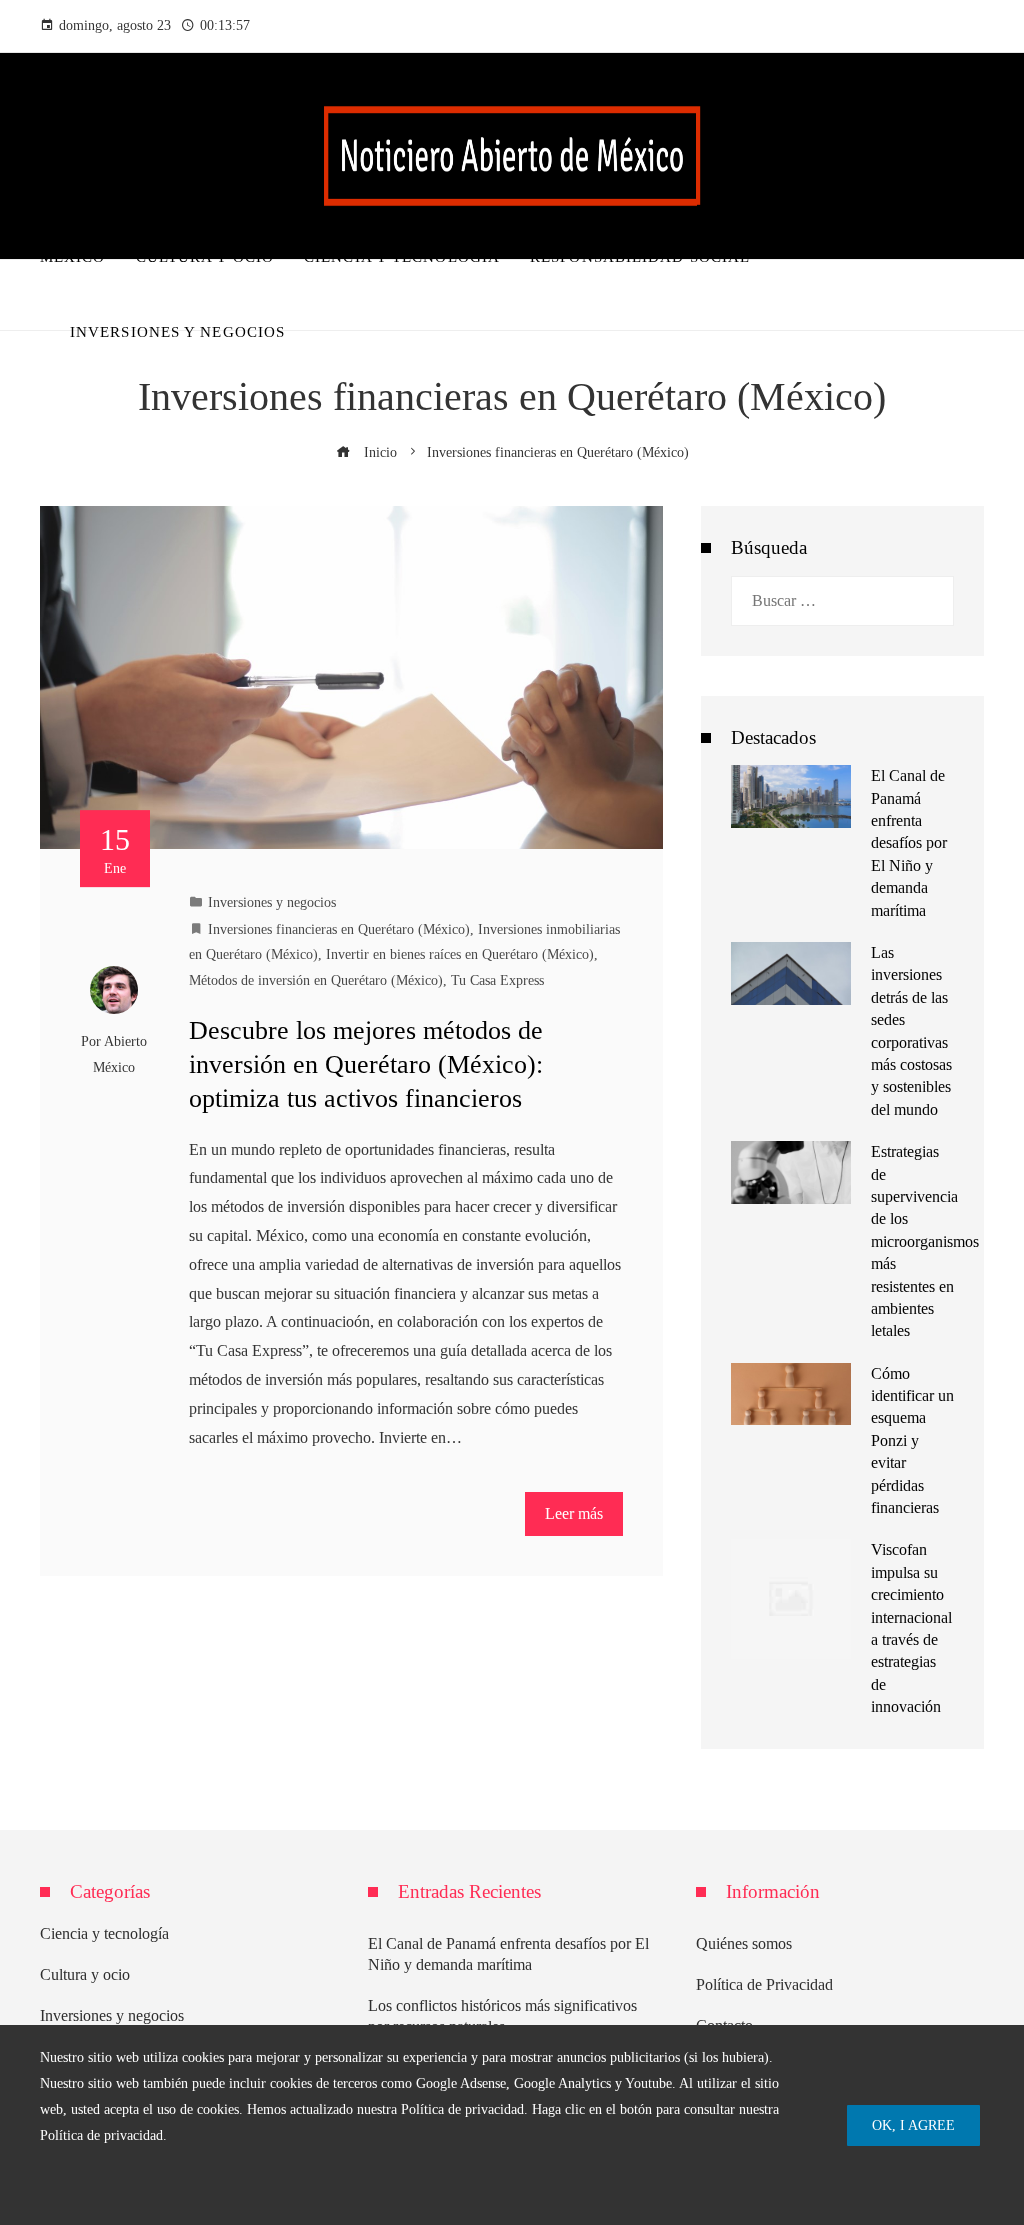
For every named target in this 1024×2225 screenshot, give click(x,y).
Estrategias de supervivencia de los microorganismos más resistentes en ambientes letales (925, 1241)
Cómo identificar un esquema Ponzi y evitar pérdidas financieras (912, 1440)
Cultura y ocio (85, 1974)
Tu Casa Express (497, 980)
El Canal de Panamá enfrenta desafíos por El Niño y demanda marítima (909, 842)
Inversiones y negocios (272, 902)
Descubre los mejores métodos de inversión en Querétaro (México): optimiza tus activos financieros (366, 1064)
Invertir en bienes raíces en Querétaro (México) (460, 954)
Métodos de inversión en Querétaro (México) (316, 980)
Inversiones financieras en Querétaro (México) (339, 929)
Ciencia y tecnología (104, 1933)
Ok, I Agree (913, 2125)
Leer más (574, 1513)
